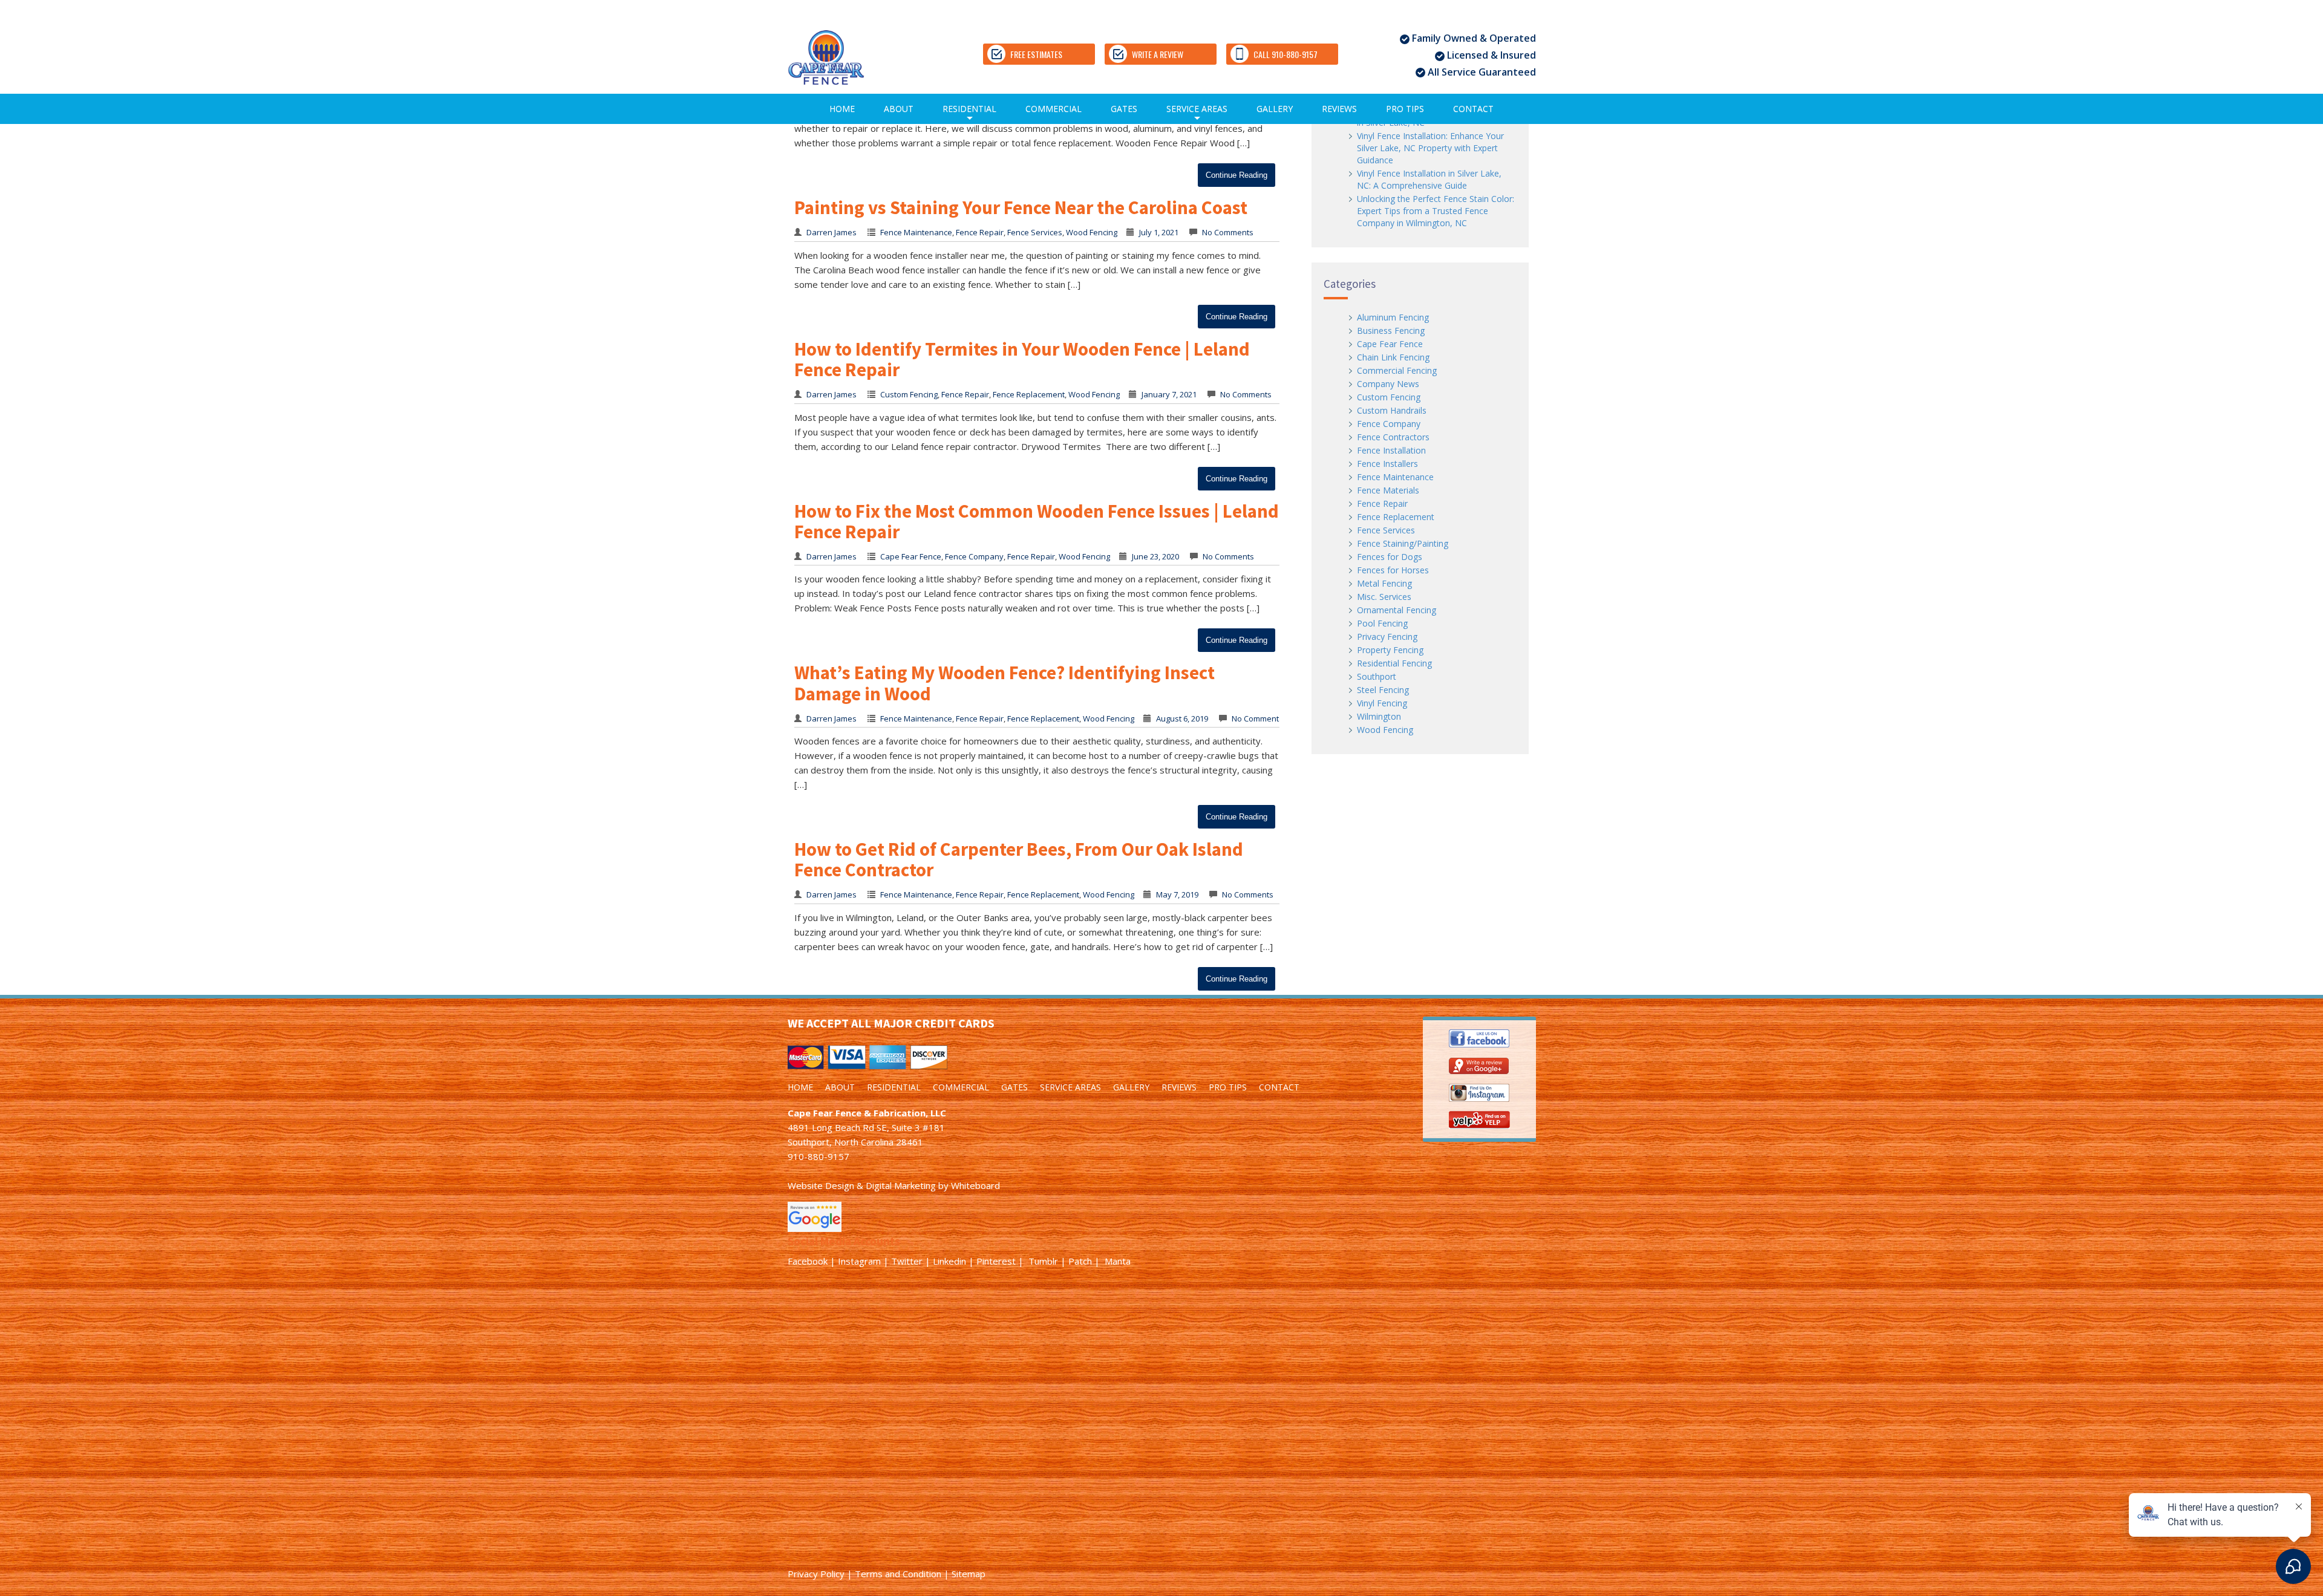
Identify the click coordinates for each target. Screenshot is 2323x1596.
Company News (1388, 384)
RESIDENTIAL (969, 113)
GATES (1124, 109)
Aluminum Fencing (1393, 317)
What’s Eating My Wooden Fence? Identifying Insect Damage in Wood (1005, 683)
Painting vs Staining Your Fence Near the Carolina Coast (1021, 207)
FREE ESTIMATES (1036, 54)
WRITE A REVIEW (1158, 54)
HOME (842, 109)
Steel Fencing (1383, 690)
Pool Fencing (1382, 623)
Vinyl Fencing (1382, 703)
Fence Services (1035, 232)
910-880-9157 (818, 1156)
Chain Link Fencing (1393, 357)
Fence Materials (1388, 490)
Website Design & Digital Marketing (862, 1185)
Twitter (907, 1261)
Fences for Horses (1393, 570)
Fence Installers (1387, 464)
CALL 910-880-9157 (1286, 54)
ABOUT (899, 109)
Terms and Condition (898, 1574)
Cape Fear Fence (911, 556)
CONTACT (1473, 109)
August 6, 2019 (1182, 718)
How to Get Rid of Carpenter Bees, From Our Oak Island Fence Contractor (1019, 859)
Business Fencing (1391, 331)
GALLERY (1275, 109)
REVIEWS (1339, 109)
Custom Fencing (909, 394)
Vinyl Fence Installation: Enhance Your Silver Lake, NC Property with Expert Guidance (1430, 148)
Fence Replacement (1029, 394)
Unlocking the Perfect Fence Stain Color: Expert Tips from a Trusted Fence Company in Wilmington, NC (1436, 211)
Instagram (859, 1261)
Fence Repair (980, 232)
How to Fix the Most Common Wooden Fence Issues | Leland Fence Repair (1037, 521)
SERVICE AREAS (1197, 113)
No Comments (1227, 232)
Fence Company (974, 556)
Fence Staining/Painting (1403, 543)
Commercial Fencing (1397, 370)
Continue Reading (1237, 175)
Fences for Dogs (1390, 557)
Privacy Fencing (1387, 637)
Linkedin (949, 1261)
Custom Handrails (1392, 410)
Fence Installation (1391, 450)
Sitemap (969, 1574)
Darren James (832, 232)
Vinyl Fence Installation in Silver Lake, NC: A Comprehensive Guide (1429, 179)
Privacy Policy (816, 1574)
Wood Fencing (1092, 232)
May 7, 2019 (1177, 894)
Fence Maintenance (916, 232)
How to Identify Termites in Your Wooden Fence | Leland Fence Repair (1022, 359)
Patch (1080, 1261)
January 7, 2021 (1169, 394)
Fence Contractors (1393, 437)
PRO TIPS (1405, 109)
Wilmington (1379, 716)
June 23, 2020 (1155, 556)
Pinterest (996, 1261)
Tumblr (1043, 1261)
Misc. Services (1384, 597)
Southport (1377, 676)
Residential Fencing (1394, 663)
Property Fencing (1390, 650)
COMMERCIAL (1054, 109)
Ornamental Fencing (1397, 610)
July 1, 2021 (1159, 232)
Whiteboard (975, 1185)
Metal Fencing (1384, 583)
